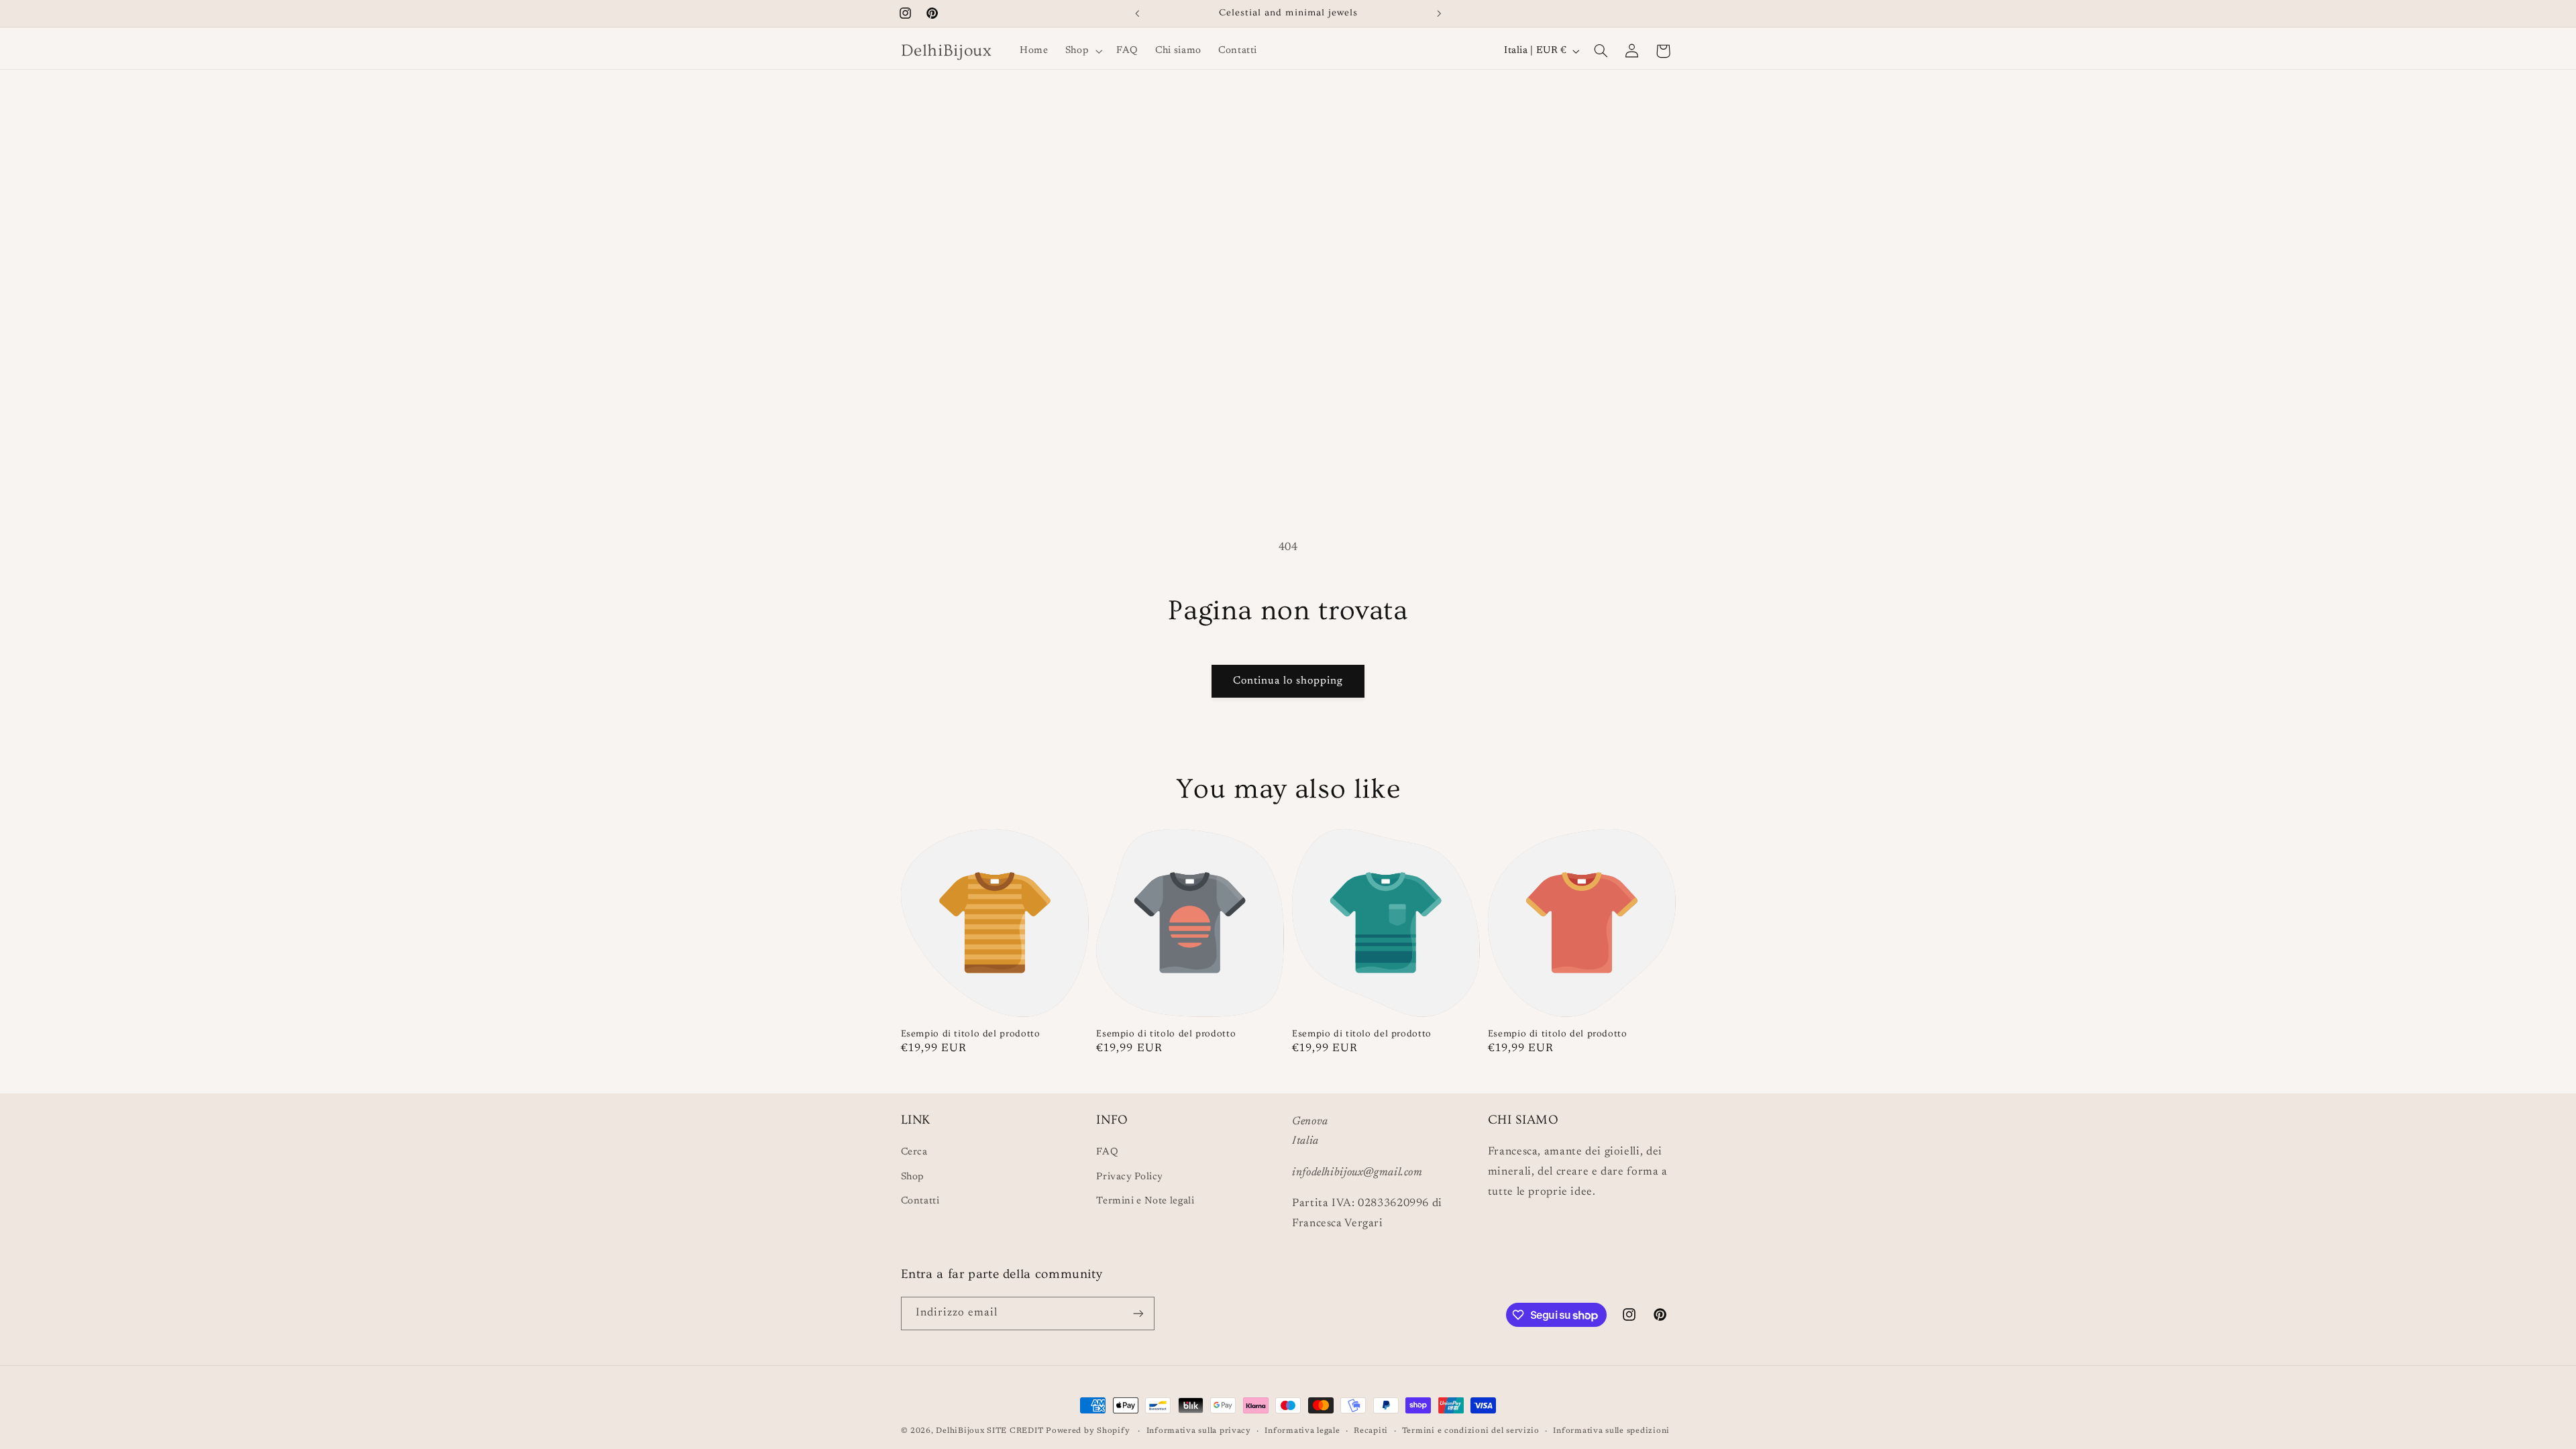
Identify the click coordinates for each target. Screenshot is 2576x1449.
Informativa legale (1302, 1431)
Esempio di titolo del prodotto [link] (971, 1034)
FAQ (1107, 1152)
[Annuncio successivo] (1439, 13)
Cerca (914, 1152)
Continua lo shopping (1288, 681)
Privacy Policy (1130, 1177)
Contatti (920, 1201)
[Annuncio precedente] (1137, 13)
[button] (1082, 51)
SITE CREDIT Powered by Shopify (1060, 1431)
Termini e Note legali (1145, 1201)
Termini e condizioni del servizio (1471, 1431)
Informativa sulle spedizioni (1611, 1431)
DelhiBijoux (960, 1431)
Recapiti (1371, 1431)
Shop (913, 1177)
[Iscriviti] (1138, 1313)
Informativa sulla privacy (1199, 1431)
